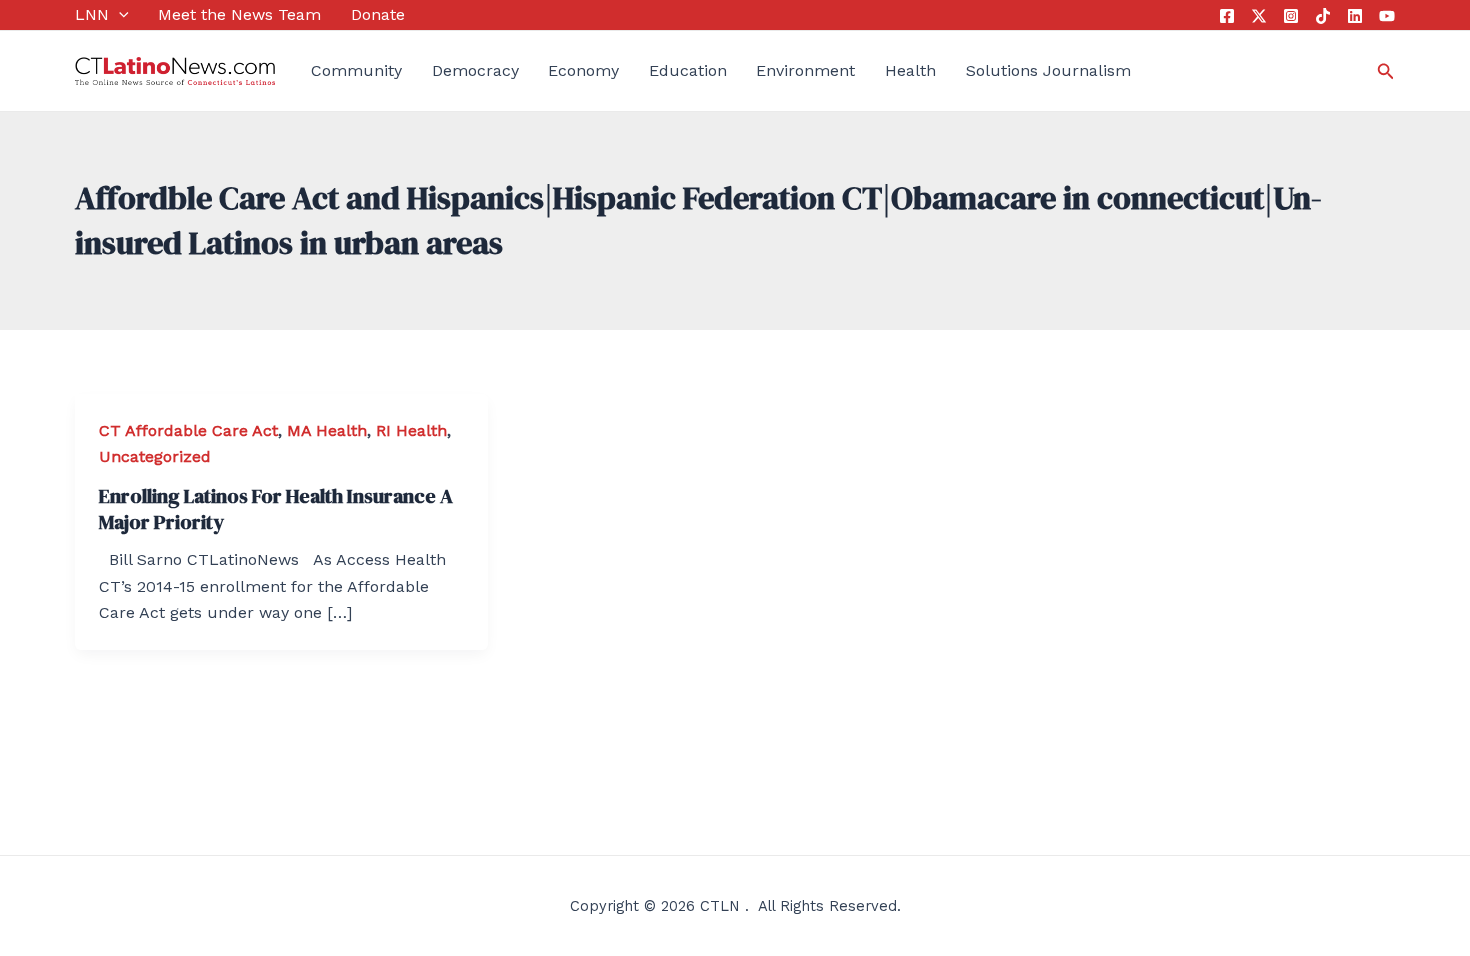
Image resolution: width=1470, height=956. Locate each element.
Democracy (475, 70)
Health (910, 70)
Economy (583, 70)
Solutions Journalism (1048, 70)
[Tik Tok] (1323, 16)
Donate (378, 14)
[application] (119, 15)
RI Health (411, 430)
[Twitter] (1259, 16)
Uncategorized (155, 456)
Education (688, 70)
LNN (92, 14)
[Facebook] (1227, 16)
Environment (805, 70)
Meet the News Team (239, 14)
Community (356, 70)
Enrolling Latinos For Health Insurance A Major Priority (276, 509)
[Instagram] (1291, 16)
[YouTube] (1387, 16)
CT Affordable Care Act (188, 430)
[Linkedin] (1355, 16)
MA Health (327, 430)
